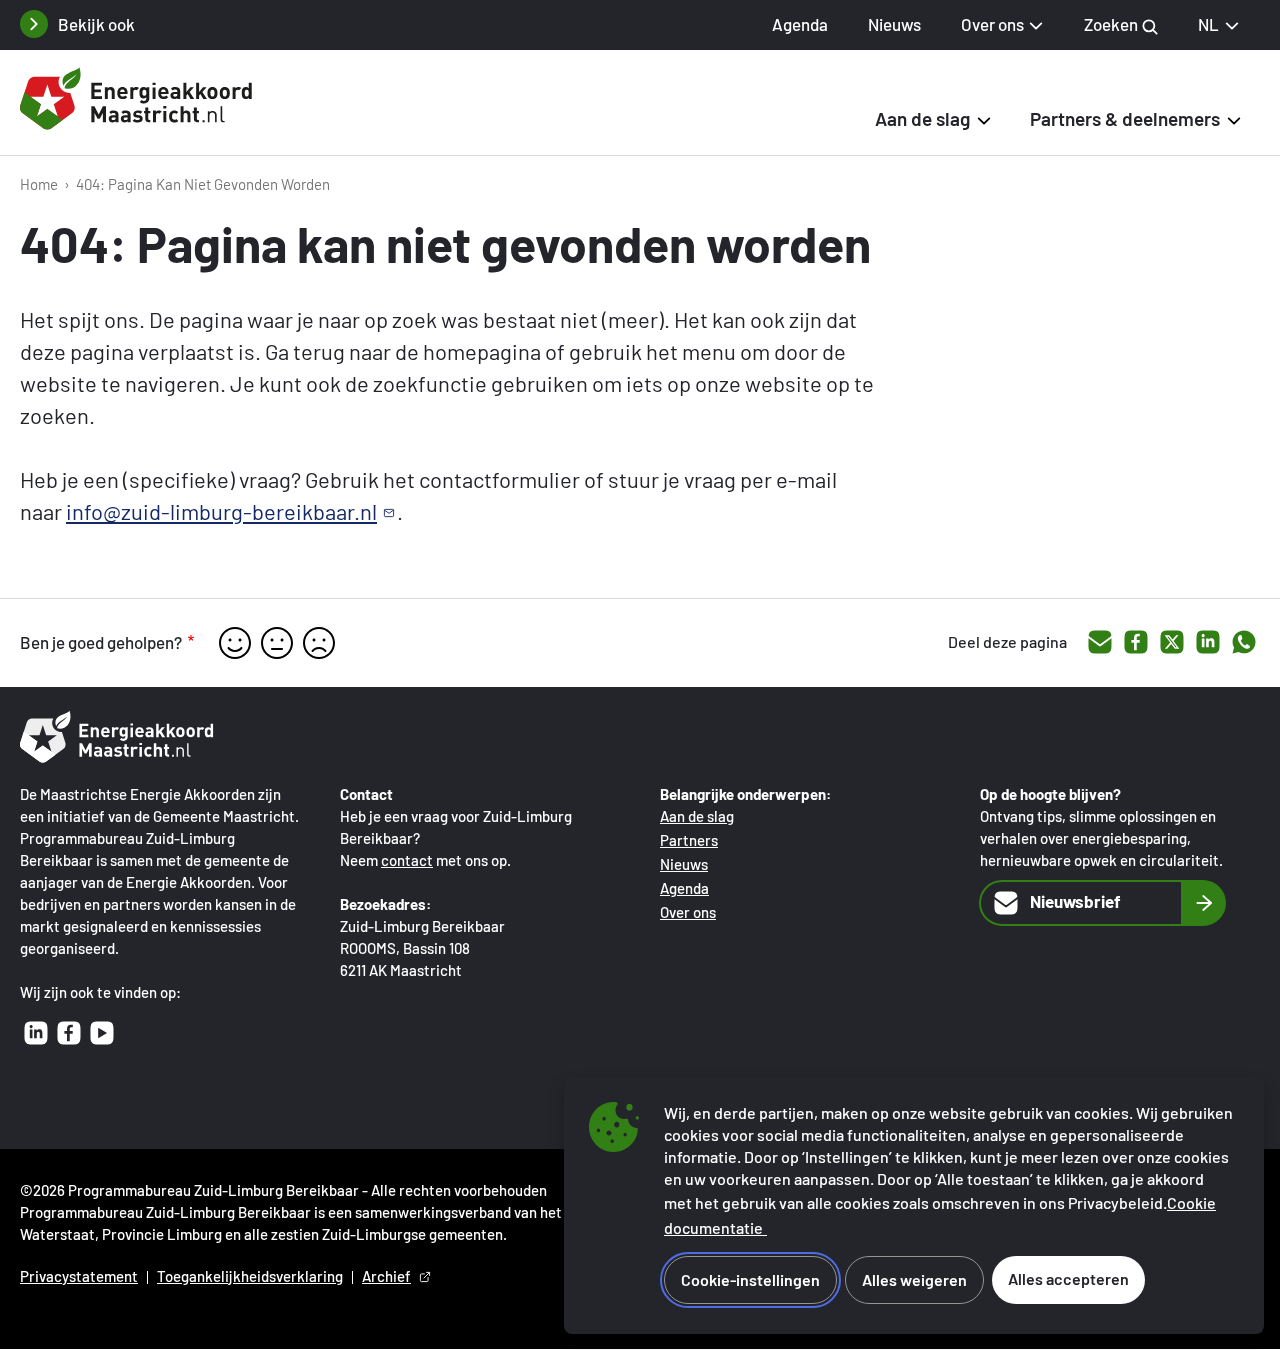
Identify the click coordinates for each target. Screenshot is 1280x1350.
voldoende (277, 643)
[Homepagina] (140, 103)
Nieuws (894, 24)
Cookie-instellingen (750, 1279)
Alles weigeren (914, 1279)
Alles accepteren (1068, 1278)
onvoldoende (319, 643)
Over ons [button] (992, 24)
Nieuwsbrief (1075, 901)
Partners (689, 840)
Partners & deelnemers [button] (1125, 118)
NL (1208, 24)
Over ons (688, 912)
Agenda (800, 24)
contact (407, 860)
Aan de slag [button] (922, 118)
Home (39, 184)
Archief (386, 1276)
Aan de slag (697, 816)
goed (235, 643)
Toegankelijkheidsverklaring (250, 1276)
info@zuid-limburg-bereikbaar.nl (221, 511)
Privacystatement (79, 1276)
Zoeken (1112, 24)
